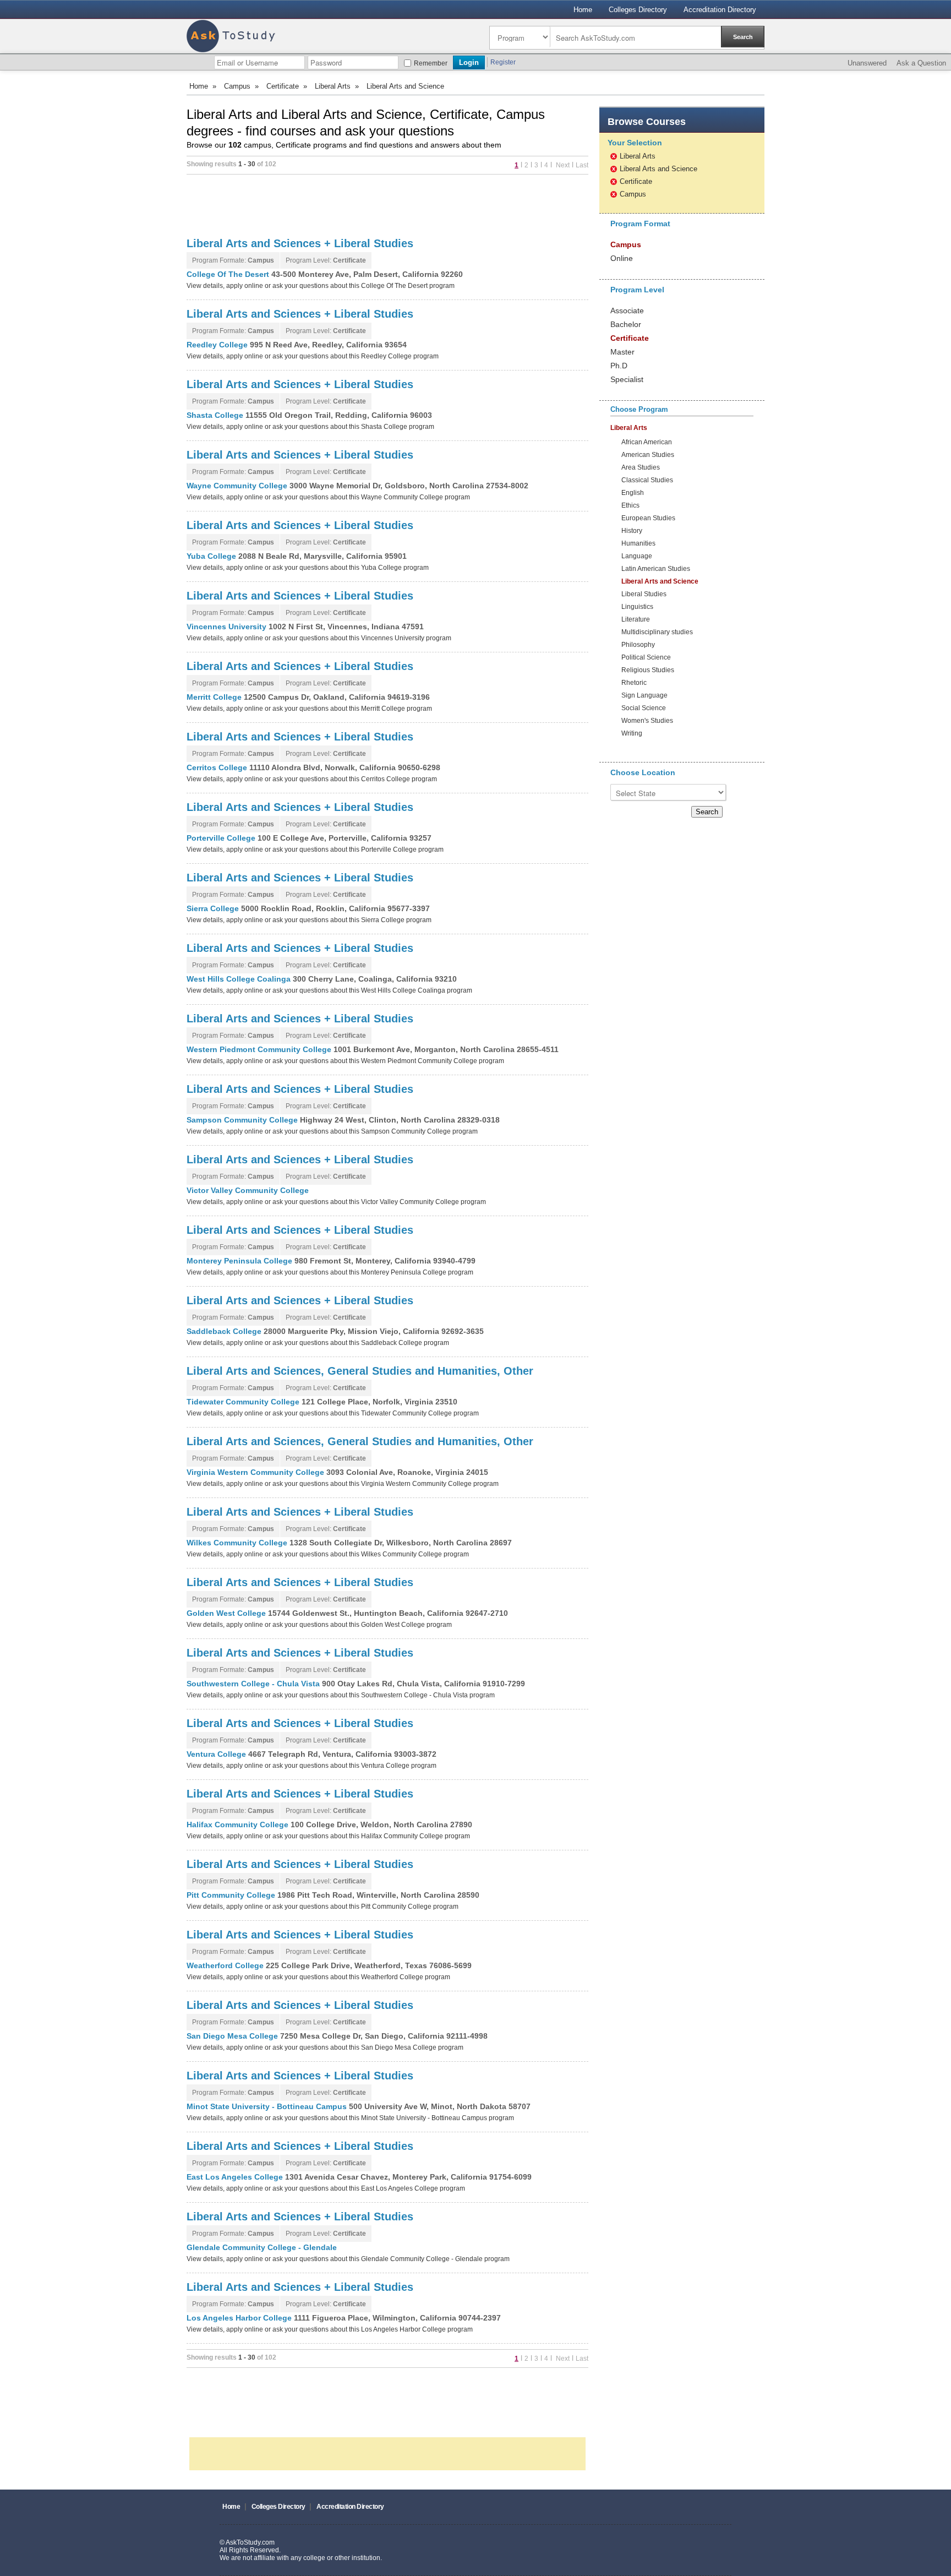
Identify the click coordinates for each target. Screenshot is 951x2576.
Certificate (283, 86)
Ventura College (217, 1754)
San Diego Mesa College (233, 2036)
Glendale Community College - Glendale (262, 2247)
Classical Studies (647, 480)
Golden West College (227, 1613)
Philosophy (638, 645)
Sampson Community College (243, 1120)
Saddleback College (225, 1331)
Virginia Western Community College (256, 1472)
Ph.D (619, 366)
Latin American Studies (656, 569)
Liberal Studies (644, 594)
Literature (636, 620)
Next (562, 165)
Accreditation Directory (720, 10)
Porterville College (222, 838)
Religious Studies (648, 670)
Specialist (627, 379)
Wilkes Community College (238, 1543)
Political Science (646, 658)
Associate (627, 311)
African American (647, 442)
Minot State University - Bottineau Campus (268, 2106)
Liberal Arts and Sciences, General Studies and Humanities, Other (360, 1371)
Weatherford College (226, 1965)
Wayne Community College (238, 486)
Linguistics (637, 607)
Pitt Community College (232, 1895)
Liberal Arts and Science (658, 169)
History (632, 531)
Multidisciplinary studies (657, 632)
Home (583, 10)
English (633, 493)
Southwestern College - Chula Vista (254, 1684)
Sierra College (214, 908)
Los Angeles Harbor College (240, 2318)
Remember (431, 63)
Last (582, 165)
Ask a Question (921, 63)
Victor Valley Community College (248, 1190)
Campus (237, 86)
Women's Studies (647, 721)
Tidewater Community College (244, 1402)
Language (637, 556)
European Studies (648, 518)
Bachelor (626, 324)
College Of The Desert (229, 274)
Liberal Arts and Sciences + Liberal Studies (300, 243)
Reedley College (218, 345)
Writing (632, 734)
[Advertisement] (387, 205)
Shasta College (216, 415)
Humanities (638, 544)
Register (503, 62)
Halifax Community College (239, 1825)
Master (622, 352)
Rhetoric (634, 683)
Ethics (630, 506)
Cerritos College (218, 767)
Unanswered (867, 63)
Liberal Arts (333, 86)
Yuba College (212, 556)
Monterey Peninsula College (241, 1261)
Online (622, 258)
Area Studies (641, 468)
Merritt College (215, 697)
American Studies (648, 455)
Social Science (644, 708)
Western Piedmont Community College (260, 1049)
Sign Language (644, 696)
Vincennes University (228, 627)
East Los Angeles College (236, 2177)
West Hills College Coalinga (240, 979)
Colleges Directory (638, 10)
